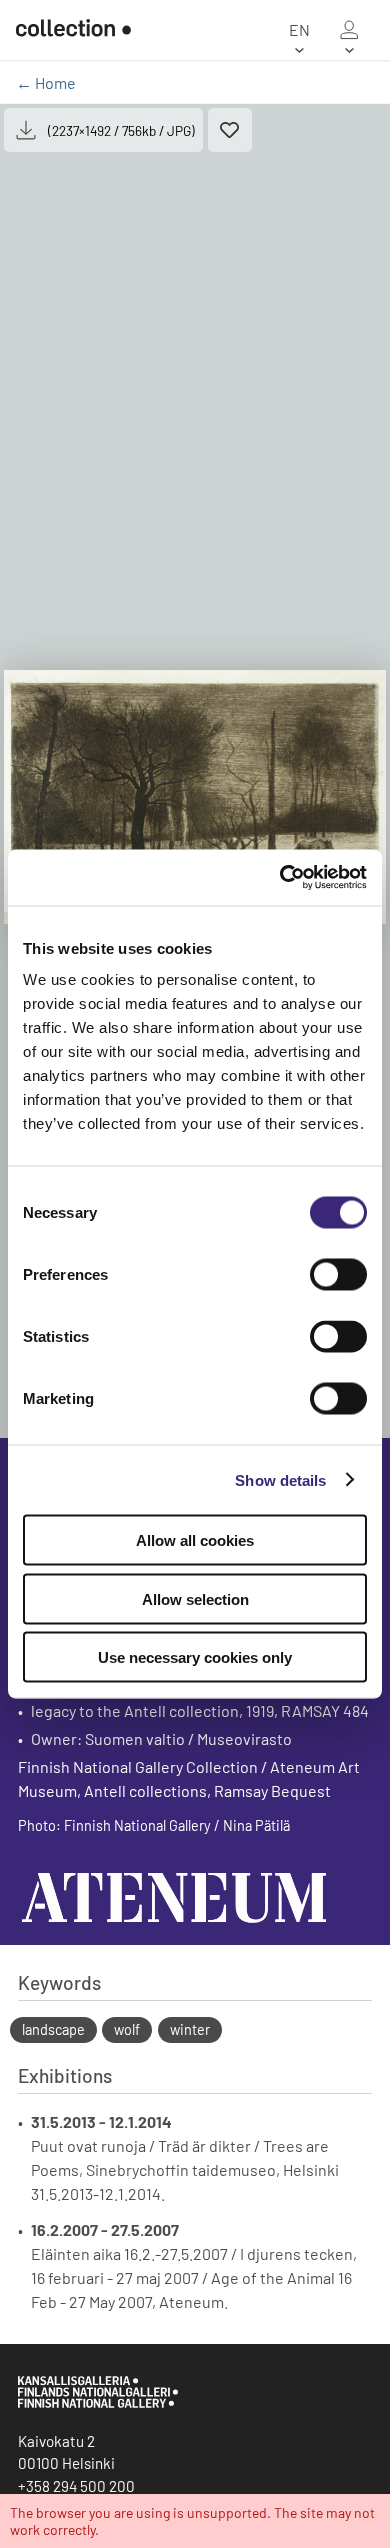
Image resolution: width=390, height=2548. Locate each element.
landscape (53, 2029)
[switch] (338, 1275)
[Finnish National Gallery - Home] (73, 30)
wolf (127, 2029)
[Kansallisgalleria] (98, 2403)
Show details (280, 1479)
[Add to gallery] (230, 130)
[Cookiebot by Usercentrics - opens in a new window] (280, 878)
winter (190, 2029)
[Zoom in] (195, 797)
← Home (46, 82)
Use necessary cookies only (195, 1657)
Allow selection (195, 1598)
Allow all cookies (195, 1540)
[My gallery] (349, 30)
